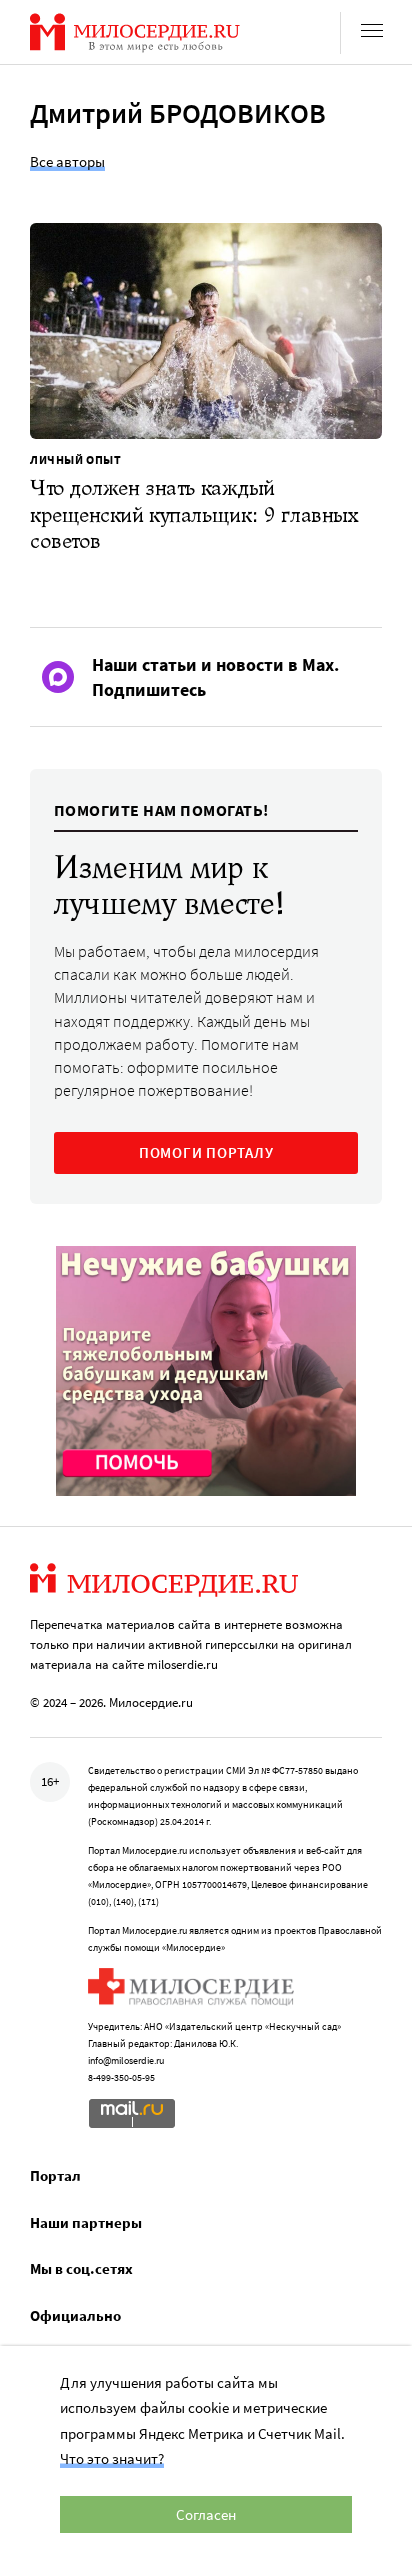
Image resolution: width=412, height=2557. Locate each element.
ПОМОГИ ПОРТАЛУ (206, 1152)
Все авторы (67, 161)
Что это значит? (112, 2458)
